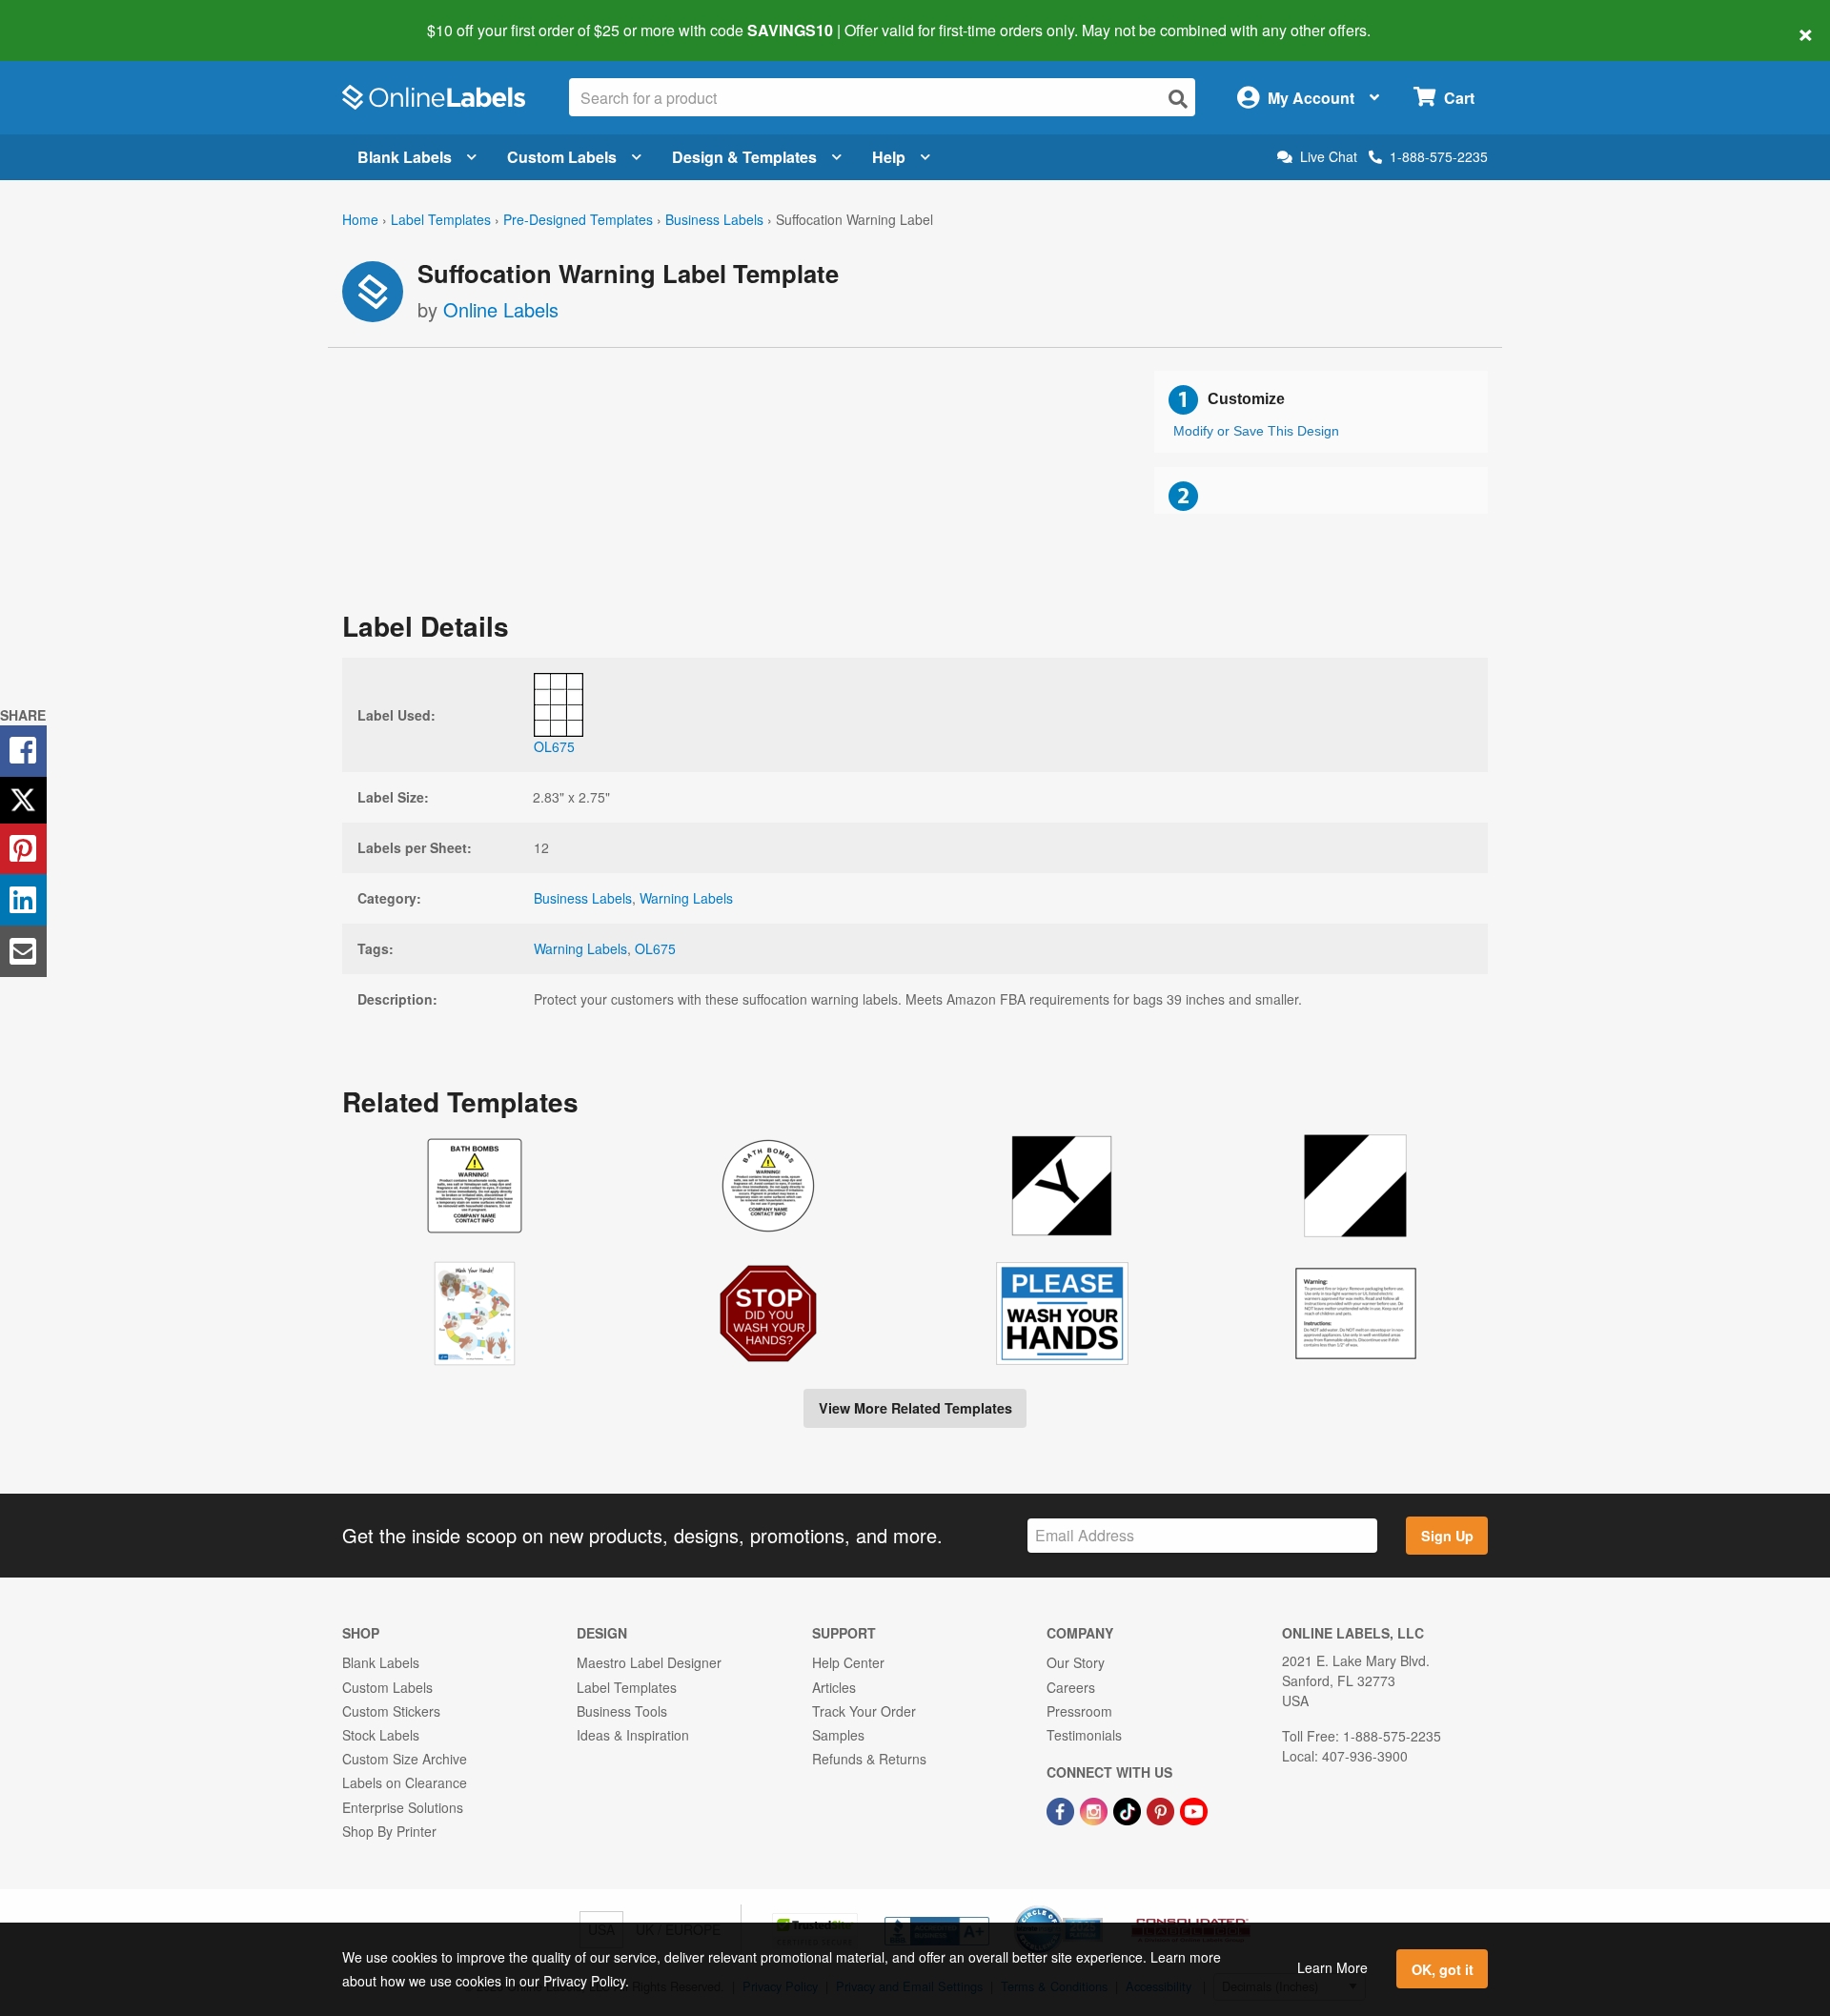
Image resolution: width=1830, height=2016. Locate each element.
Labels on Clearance (405, 1782)
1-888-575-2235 (1439, 156)
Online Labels (501, 309)
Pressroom (1079, 1711)
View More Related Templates (915, 1408)
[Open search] (1178, 99)
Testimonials (1084, 1735)
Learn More (1332, 1967)
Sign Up (1447, 1536)
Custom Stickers (391, 1711)
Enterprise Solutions (403, 1807)
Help (889, 157)
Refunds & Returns (869, 1759)
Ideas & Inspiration (633, 1735)
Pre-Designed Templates (578, 219)
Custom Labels (562, 157)
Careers (1071, 1687)
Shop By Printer (389, 1831)
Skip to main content (69, 17)
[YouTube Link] (1194, 1809)
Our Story (1076, 1662)
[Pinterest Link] (1162, 1809)
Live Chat (1329, 157)
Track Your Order (864, 1711)
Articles (834, 1687)
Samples (838, 1735)
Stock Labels (381, 1735)
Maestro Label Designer (649, 1662)
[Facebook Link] (1062, 1809)
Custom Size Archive (405, 1759)
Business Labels (714, 219)
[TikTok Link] (1129, 1809)
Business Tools (622, 1711)
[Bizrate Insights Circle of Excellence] (1096, 1907)
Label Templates (441, 219)
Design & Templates (744, 157)
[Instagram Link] (1096, 1809)
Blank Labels (405, 157)
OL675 (655, 948)
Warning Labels (686, 898)
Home (360, 219)
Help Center (848, 1662)
